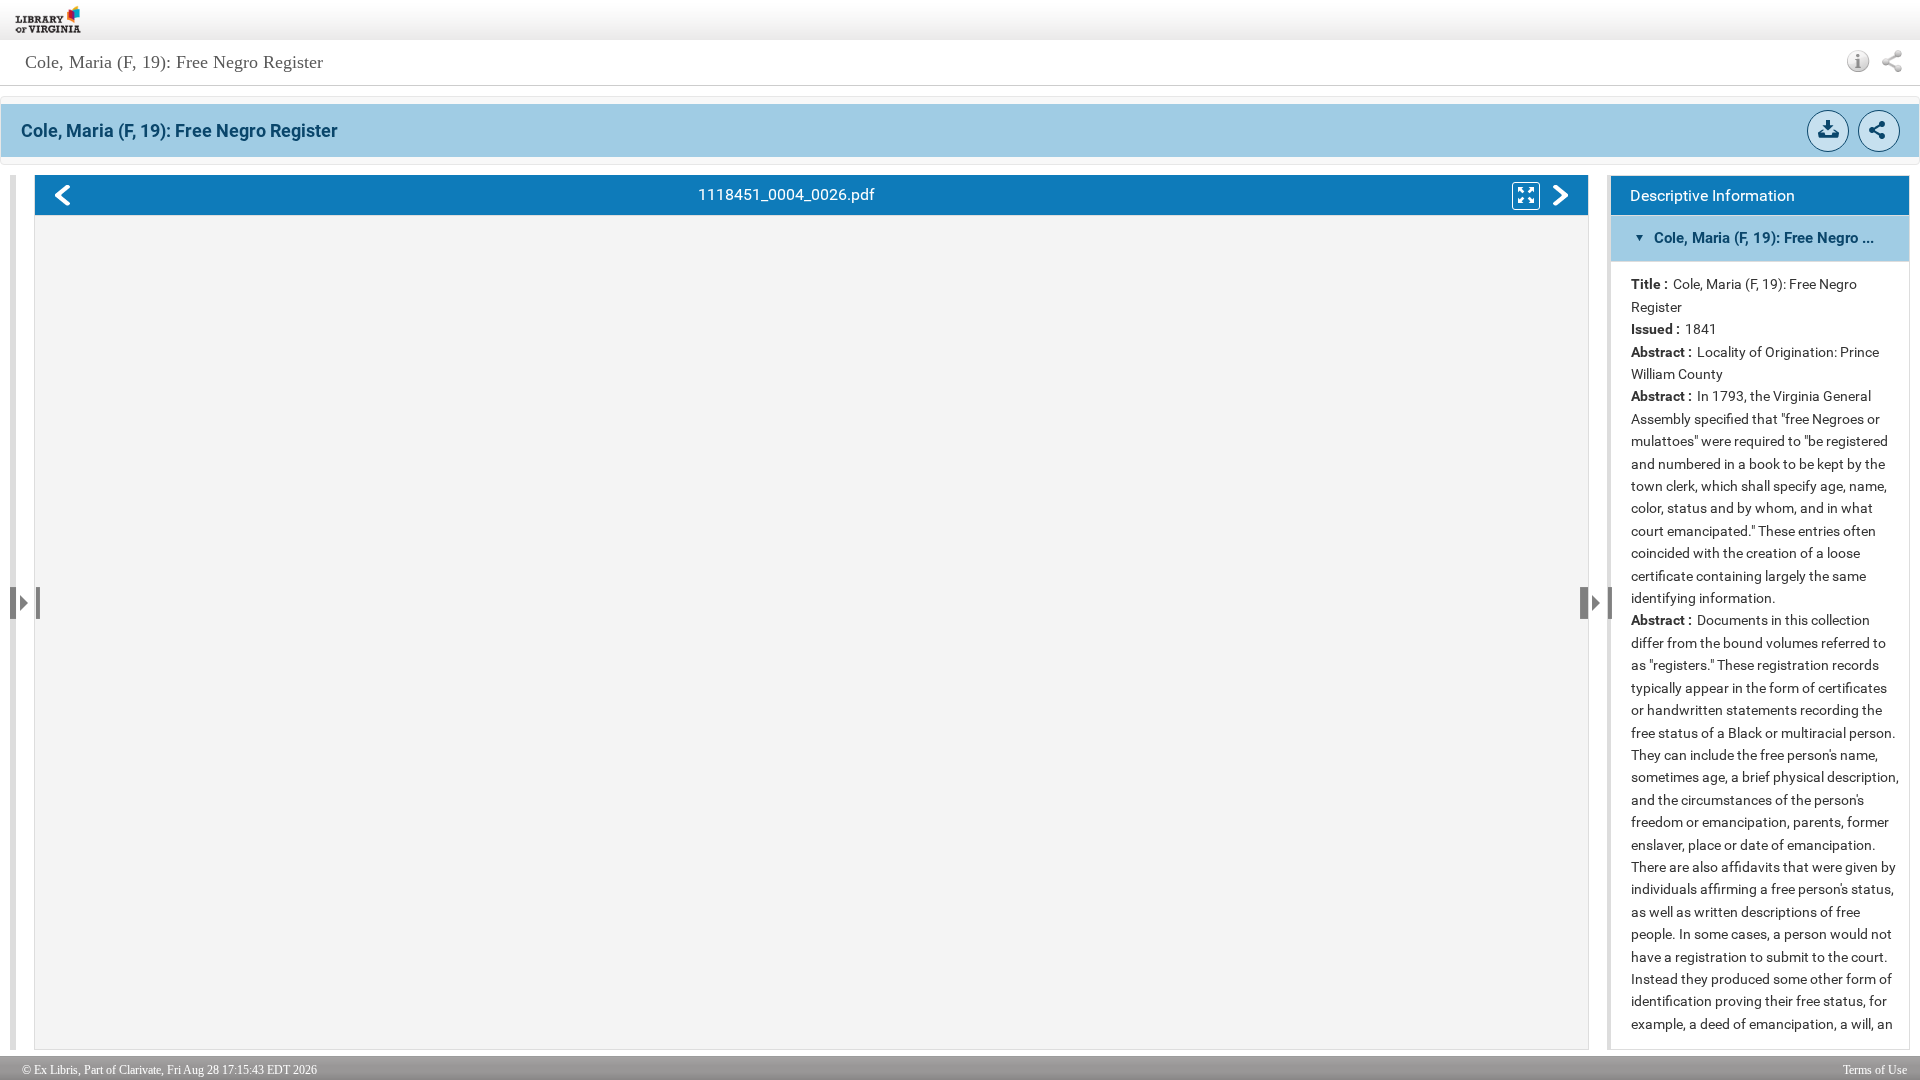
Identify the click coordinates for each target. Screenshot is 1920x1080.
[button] (1858, 61)
